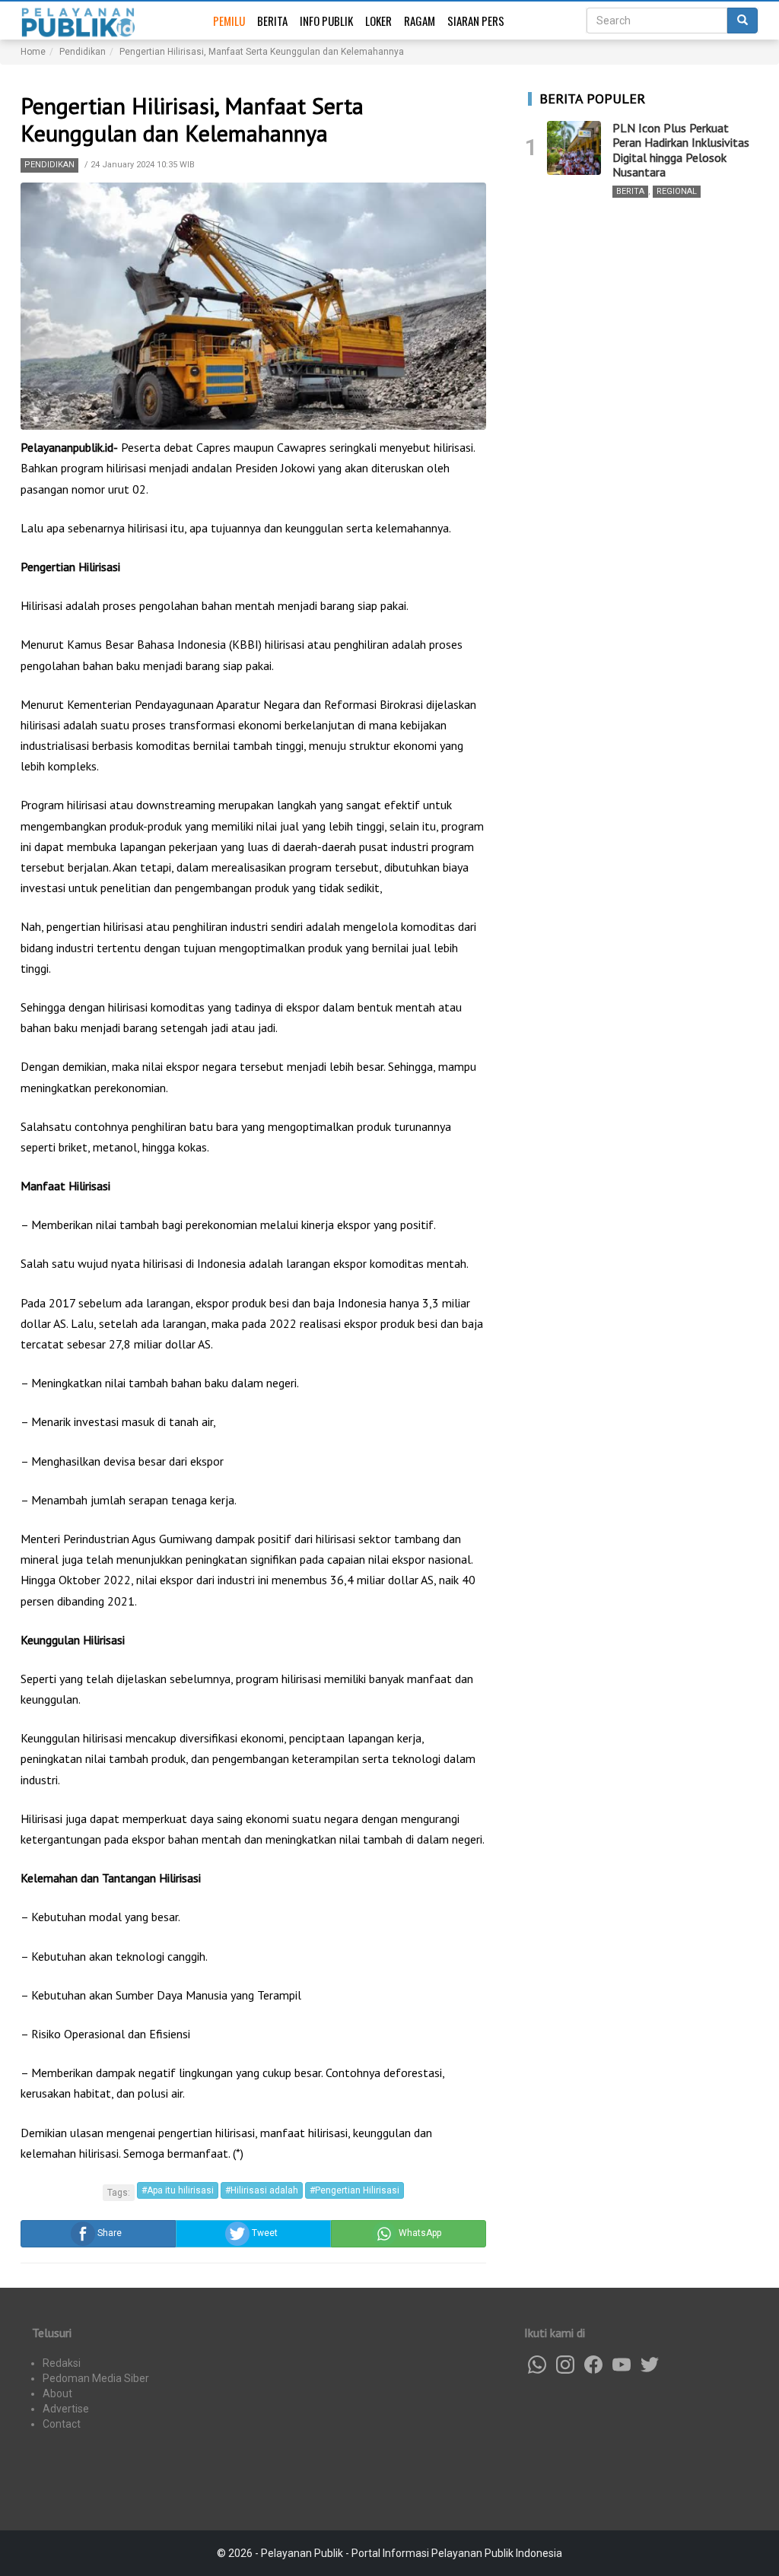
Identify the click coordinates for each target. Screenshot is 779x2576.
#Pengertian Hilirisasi (355, 2190)
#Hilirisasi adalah (262, 2190)
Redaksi (62, 2363)
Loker (378, 21)
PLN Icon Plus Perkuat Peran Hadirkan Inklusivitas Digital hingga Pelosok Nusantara (681, 150)
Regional (677, 191)
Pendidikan (49, 165)
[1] (574, 148)
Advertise (66, 2409)
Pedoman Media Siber (96, 2378)
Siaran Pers (476, 21)
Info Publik (326, 21)
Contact (62, 2424)
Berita (272, 21)
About (57, 2393)
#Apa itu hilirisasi (178, 2190)
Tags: (119, 2193)
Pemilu (229, 21)
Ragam (420, 21)
